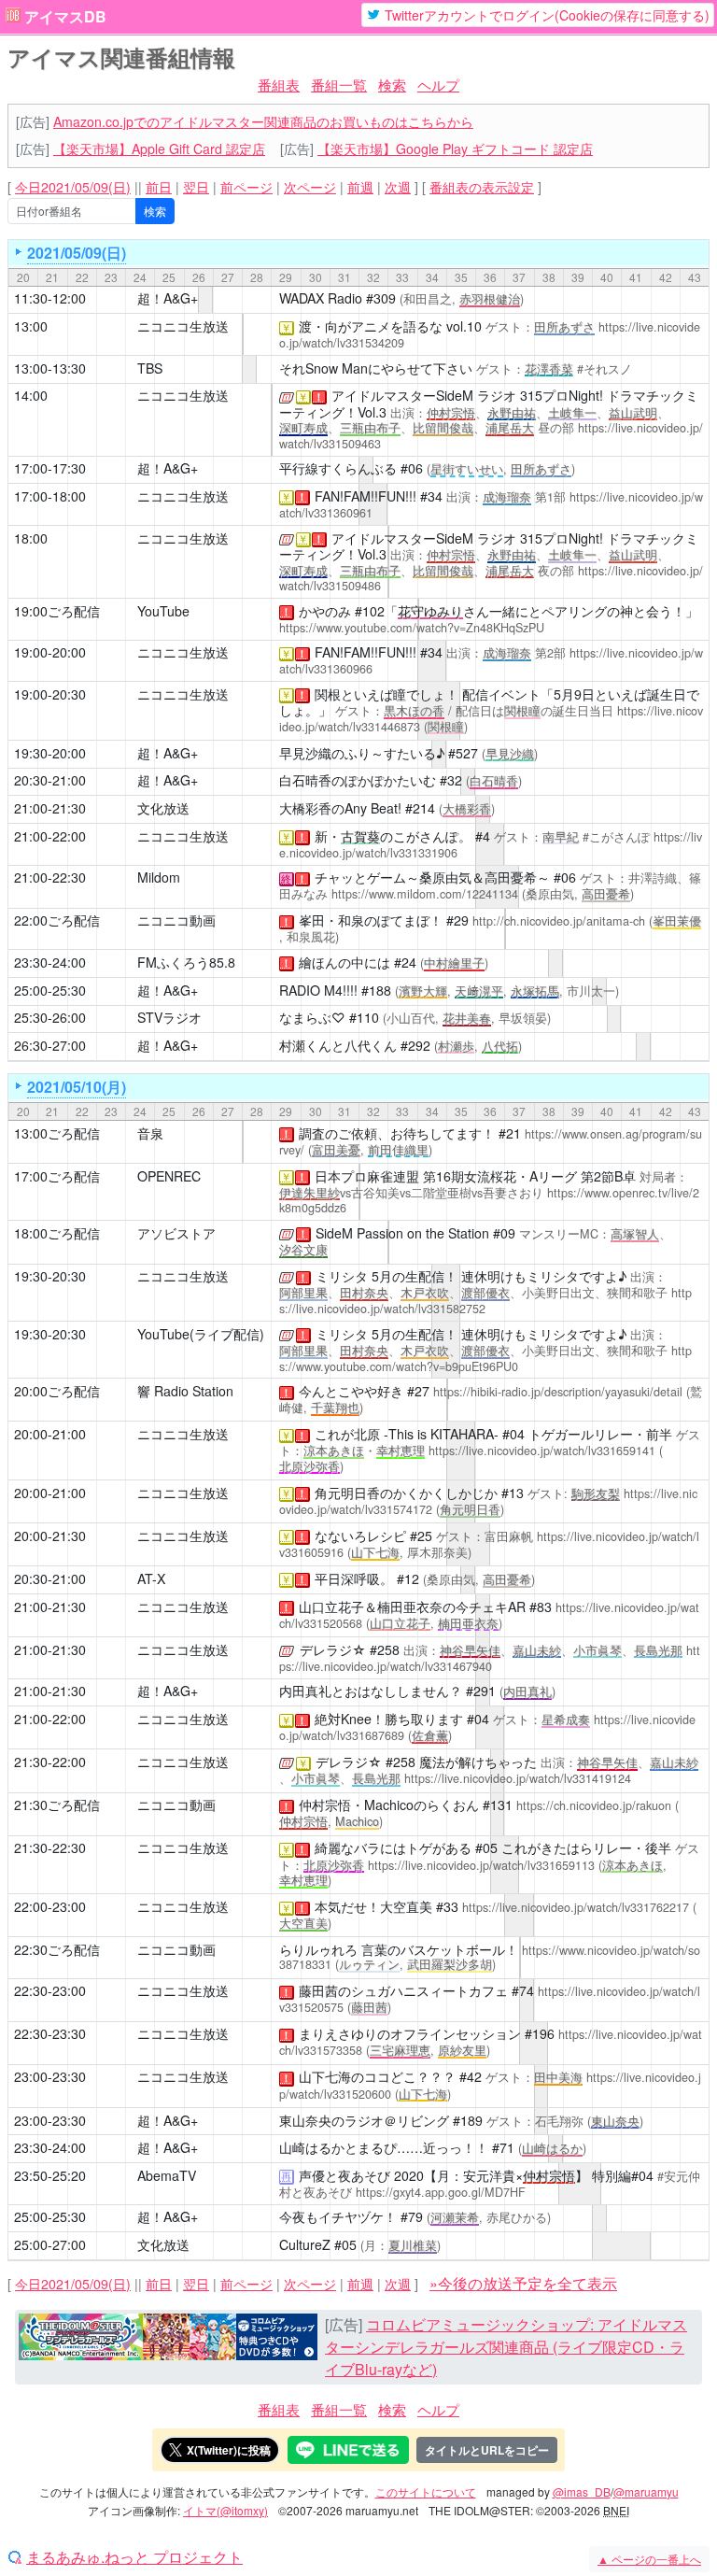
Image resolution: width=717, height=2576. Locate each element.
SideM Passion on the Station (402, 1233)
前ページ (246, 187)
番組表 (279, 85)
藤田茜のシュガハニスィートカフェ (403, 1990)
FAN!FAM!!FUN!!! (366, 496)
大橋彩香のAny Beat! (340, 808)
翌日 (196, 187)
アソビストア (176, 1233)
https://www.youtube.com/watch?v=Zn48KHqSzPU (412, 628)
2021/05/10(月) (77, 1087)
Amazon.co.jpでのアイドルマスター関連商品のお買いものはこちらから (263, 121)
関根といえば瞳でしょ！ (387, 694)
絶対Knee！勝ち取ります (389, 1719)
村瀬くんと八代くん (338, 1045)
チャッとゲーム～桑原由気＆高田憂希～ (432, 877)
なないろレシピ (360, 1536)
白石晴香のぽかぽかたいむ (358, 780)
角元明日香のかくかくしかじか (406, 1493)
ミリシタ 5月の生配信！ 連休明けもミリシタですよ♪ (471, 1276)
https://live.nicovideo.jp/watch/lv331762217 (576, 1907)
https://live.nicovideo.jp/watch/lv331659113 (481, 1865)
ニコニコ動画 (176, 920)
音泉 (150, 1133)
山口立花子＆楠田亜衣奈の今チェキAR (412, 1606)
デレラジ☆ (333, 1649)
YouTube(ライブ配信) (201, 1334)
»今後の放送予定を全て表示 (523, 2283)
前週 (360, 187)
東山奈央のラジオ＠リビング (364, 2120)
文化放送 (163, 808)
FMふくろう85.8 (186, 962)
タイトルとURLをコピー (487, 2450)
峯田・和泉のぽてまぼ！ (371, 920)
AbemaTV (167, 2175)
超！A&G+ (168, 298)
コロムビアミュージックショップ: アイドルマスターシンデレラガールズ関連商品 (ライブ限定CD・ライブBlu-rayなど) (506, 2347)
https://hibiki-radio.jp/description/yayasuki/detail (558, 1392)
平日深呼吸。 (354, 1578)
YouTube (163, 611)
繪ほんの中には (344, 962)
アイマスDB (65, 17)
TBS (150, 368)
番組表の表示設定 (482, 187)
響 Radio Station (185, 1391)
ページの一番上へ (649, 2559)
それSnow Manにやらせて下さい (376, 368)
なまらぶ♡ (312, 1017)
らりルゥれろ (318, 1949)
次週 (398, 187)
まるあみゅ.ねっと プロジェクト (134, 2557)
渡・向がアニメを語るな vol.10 (390, 326)
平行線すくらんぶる (338, 468)
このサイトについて (426, 2491)
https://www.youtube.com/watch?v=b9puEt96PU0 (485, 1359)
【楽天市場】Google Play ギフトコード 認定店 (455, 149)
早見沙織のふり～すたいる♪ (362, 753)
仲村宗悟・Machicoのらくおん (389, 1805)
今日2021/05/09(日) (73, 187)
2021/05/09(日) (77, 253)
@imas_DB (582, 2491)
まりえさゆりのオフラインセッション (410, 2033)
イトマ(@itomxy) (225, 2510)
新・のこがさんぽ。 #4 (402, 836)
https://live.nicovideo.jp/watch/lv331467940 (490, 1658)
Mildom (159, 877)
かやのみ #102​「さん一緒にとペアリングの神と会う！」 (499, 611)
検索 (392, 85)
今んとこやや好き (351, 1391)
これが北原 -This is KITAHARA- (407, 1434)
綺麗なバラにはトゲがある (393, 1847)
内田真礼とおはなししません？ (371, 1691)
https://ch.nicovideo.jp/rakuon (594, 1805)
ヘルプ (438, 85)
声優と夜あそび (344, 2175)
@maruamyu (646, 2491)
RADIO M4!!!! (318, 990)
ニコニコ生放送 (183, 326)
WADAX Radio (321, 298)
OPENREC (169, 1176)
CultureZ (305, 2244)
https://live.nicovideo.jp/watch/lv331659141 (542, 1451)
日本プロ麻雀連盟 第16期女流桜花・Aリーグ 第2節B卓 (475, 1176)
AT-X (151, 1578)
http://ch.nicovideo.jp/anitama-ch (559, 921)
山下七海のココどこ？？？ (377, 2076)
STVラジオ (169, 1017)
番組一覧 (339, 85)
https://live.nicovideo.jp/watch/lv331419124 (518, 1778)
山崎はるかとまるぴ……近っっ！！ (384, 2147)
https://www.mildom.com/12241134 (425, 894)
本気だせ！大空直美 (373, 1906)
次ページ (310, 187)
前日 (159, 187)
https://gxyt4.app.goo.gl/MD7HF (441, 2192)
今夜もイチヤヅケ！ (338, 2216)
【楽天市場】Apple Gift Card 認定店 (159, 149)
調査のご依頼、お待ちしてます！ (397, 1133)
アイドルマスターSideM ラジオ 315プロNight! (467, 395)
